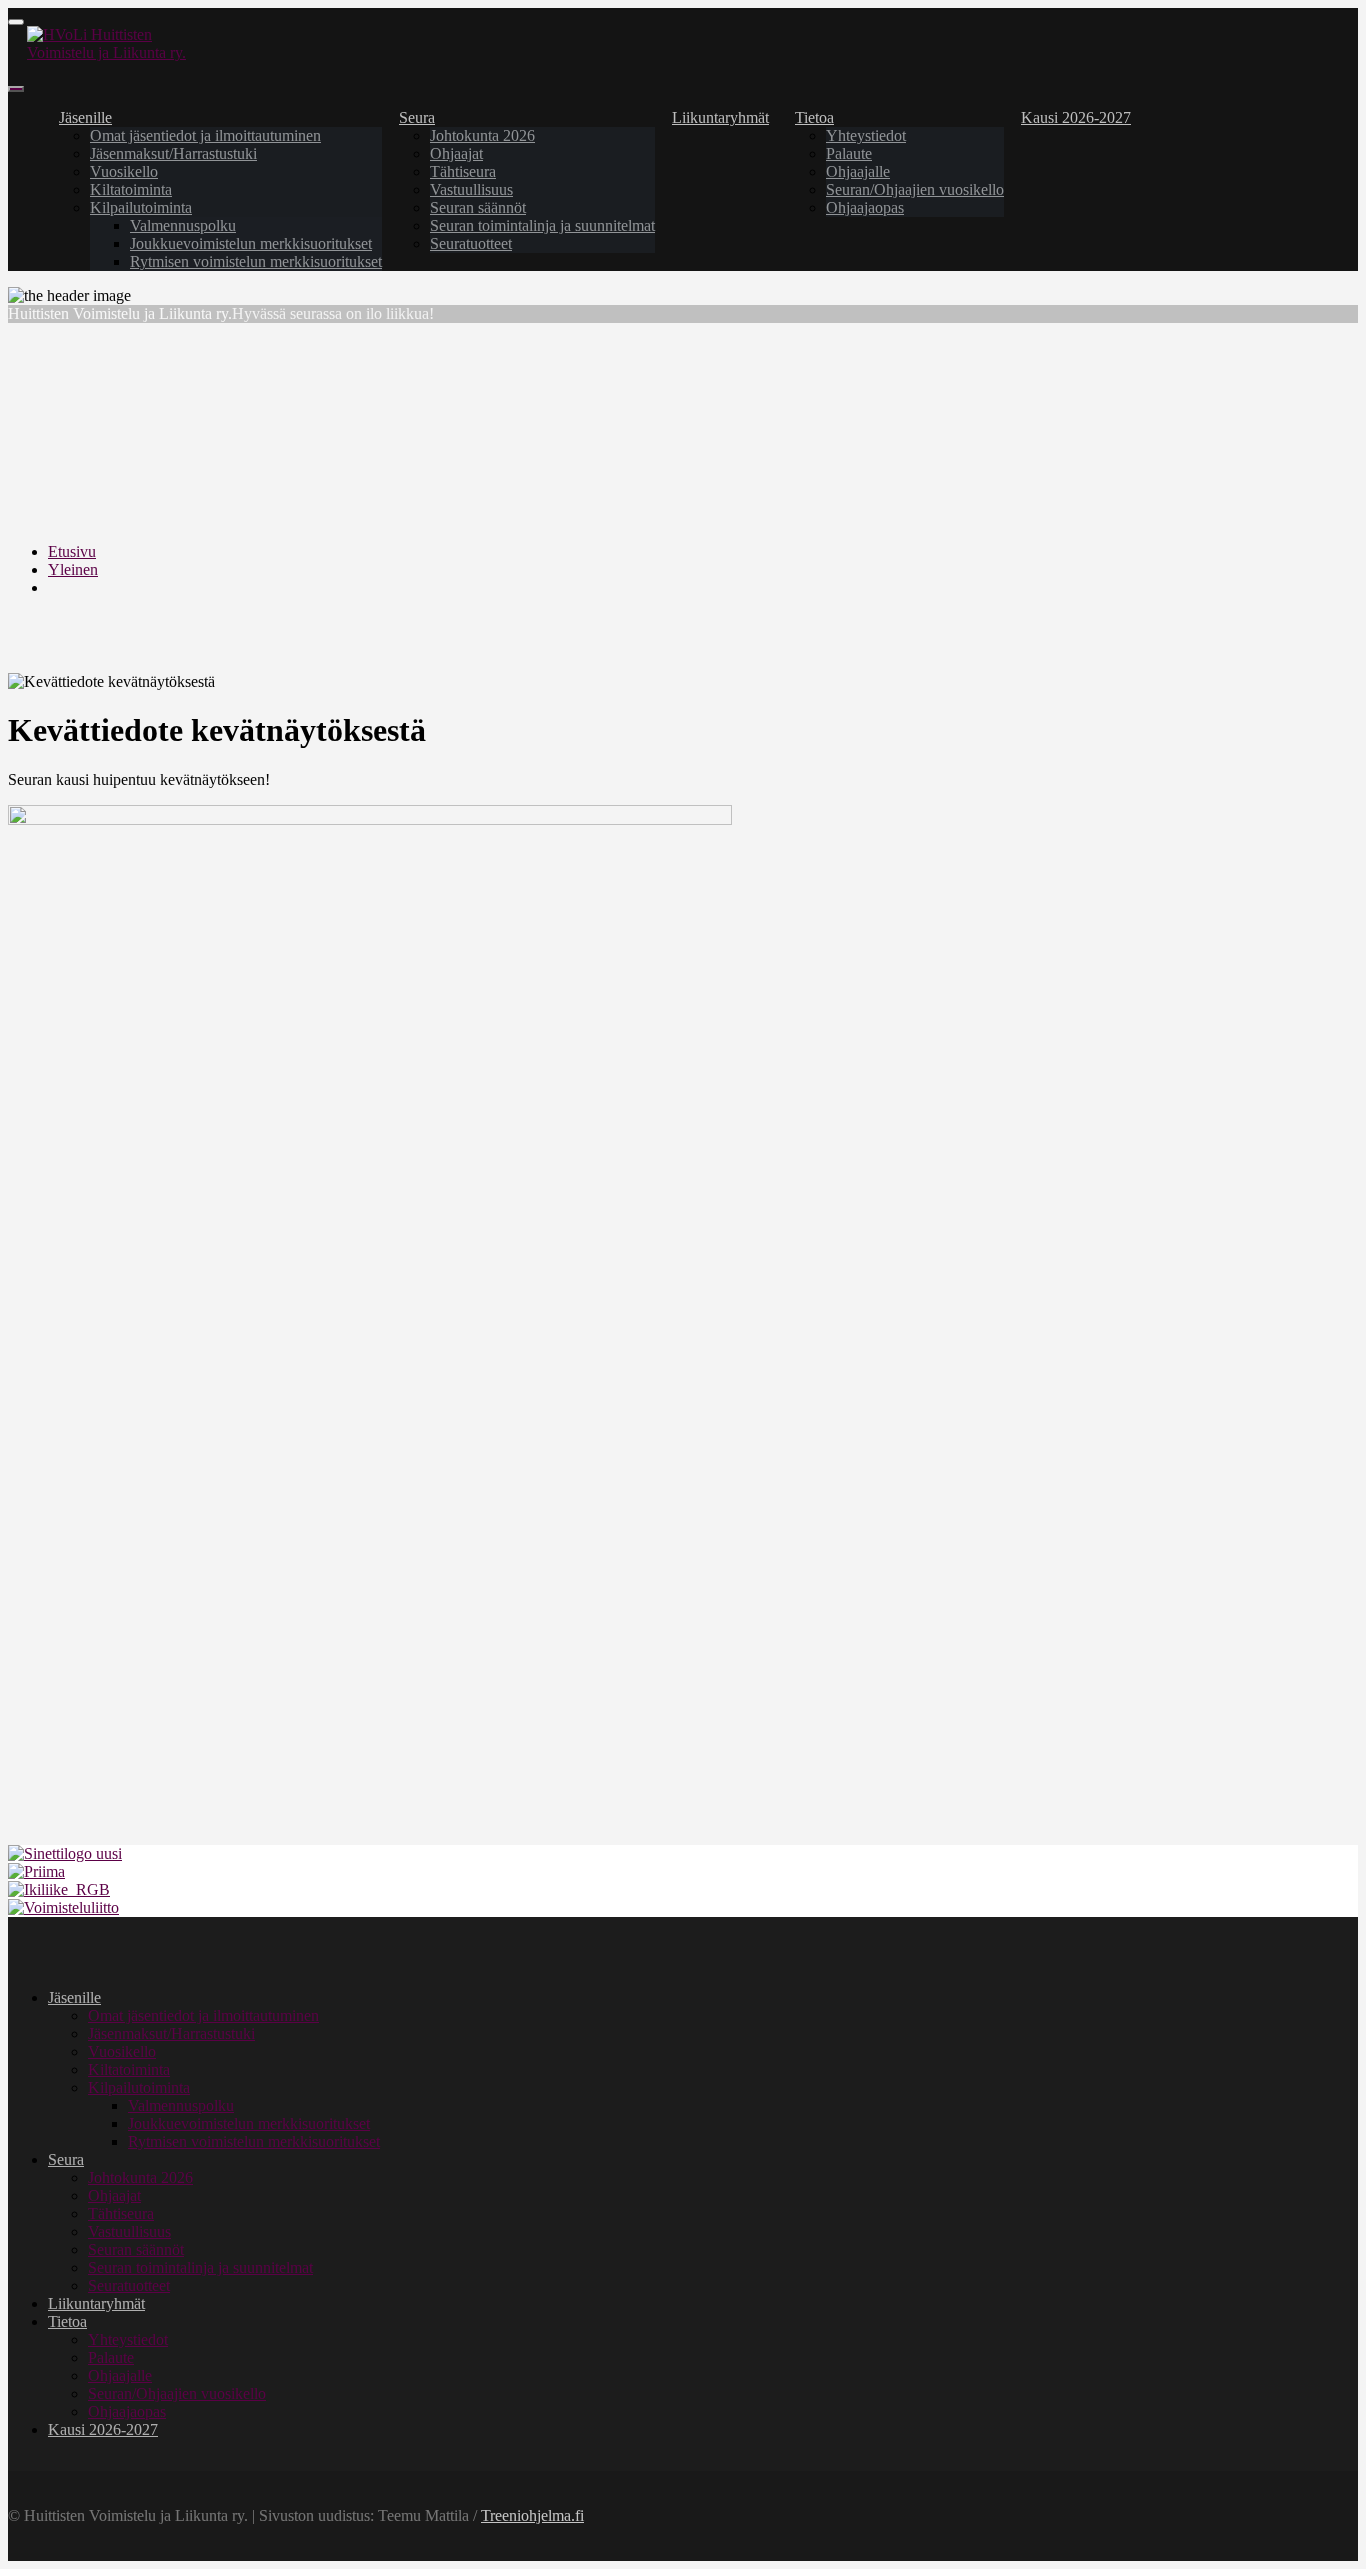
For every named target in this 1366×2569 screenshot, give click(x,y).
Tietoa (814, 117)
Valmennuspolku (183, 225)
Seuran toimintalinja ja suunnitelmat (542, 225)
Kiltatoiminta (131, 189)
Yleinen (73, 569)
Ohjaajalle (858, 171)
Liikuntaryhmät (720, 117)
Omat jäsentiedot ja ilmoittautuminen (205, 135)
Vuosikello (124, 171)
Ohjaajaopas (865, 207)
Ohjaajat (456, 153)
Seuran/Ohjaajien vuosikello (915, 189)
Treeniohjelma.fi (532, 2515)
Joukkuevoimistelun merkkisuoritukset (251, 243)
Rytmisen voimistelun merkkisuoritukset (256, 261)
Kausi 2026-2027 (1076, 117)
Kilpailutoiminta (141, 207)
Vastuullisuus (471, 189)
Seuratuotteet (471, 243)
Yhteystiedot (866, 135)
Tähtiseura (463, 171)
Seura (417, 117)
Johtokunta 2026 (482, 135)
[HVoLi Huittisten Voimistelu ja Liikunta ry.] (124, 52)
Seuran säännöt (478, 207)
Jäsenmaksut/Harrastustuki (173, 153)
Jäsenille (85, 117)
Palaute (849, 153)
